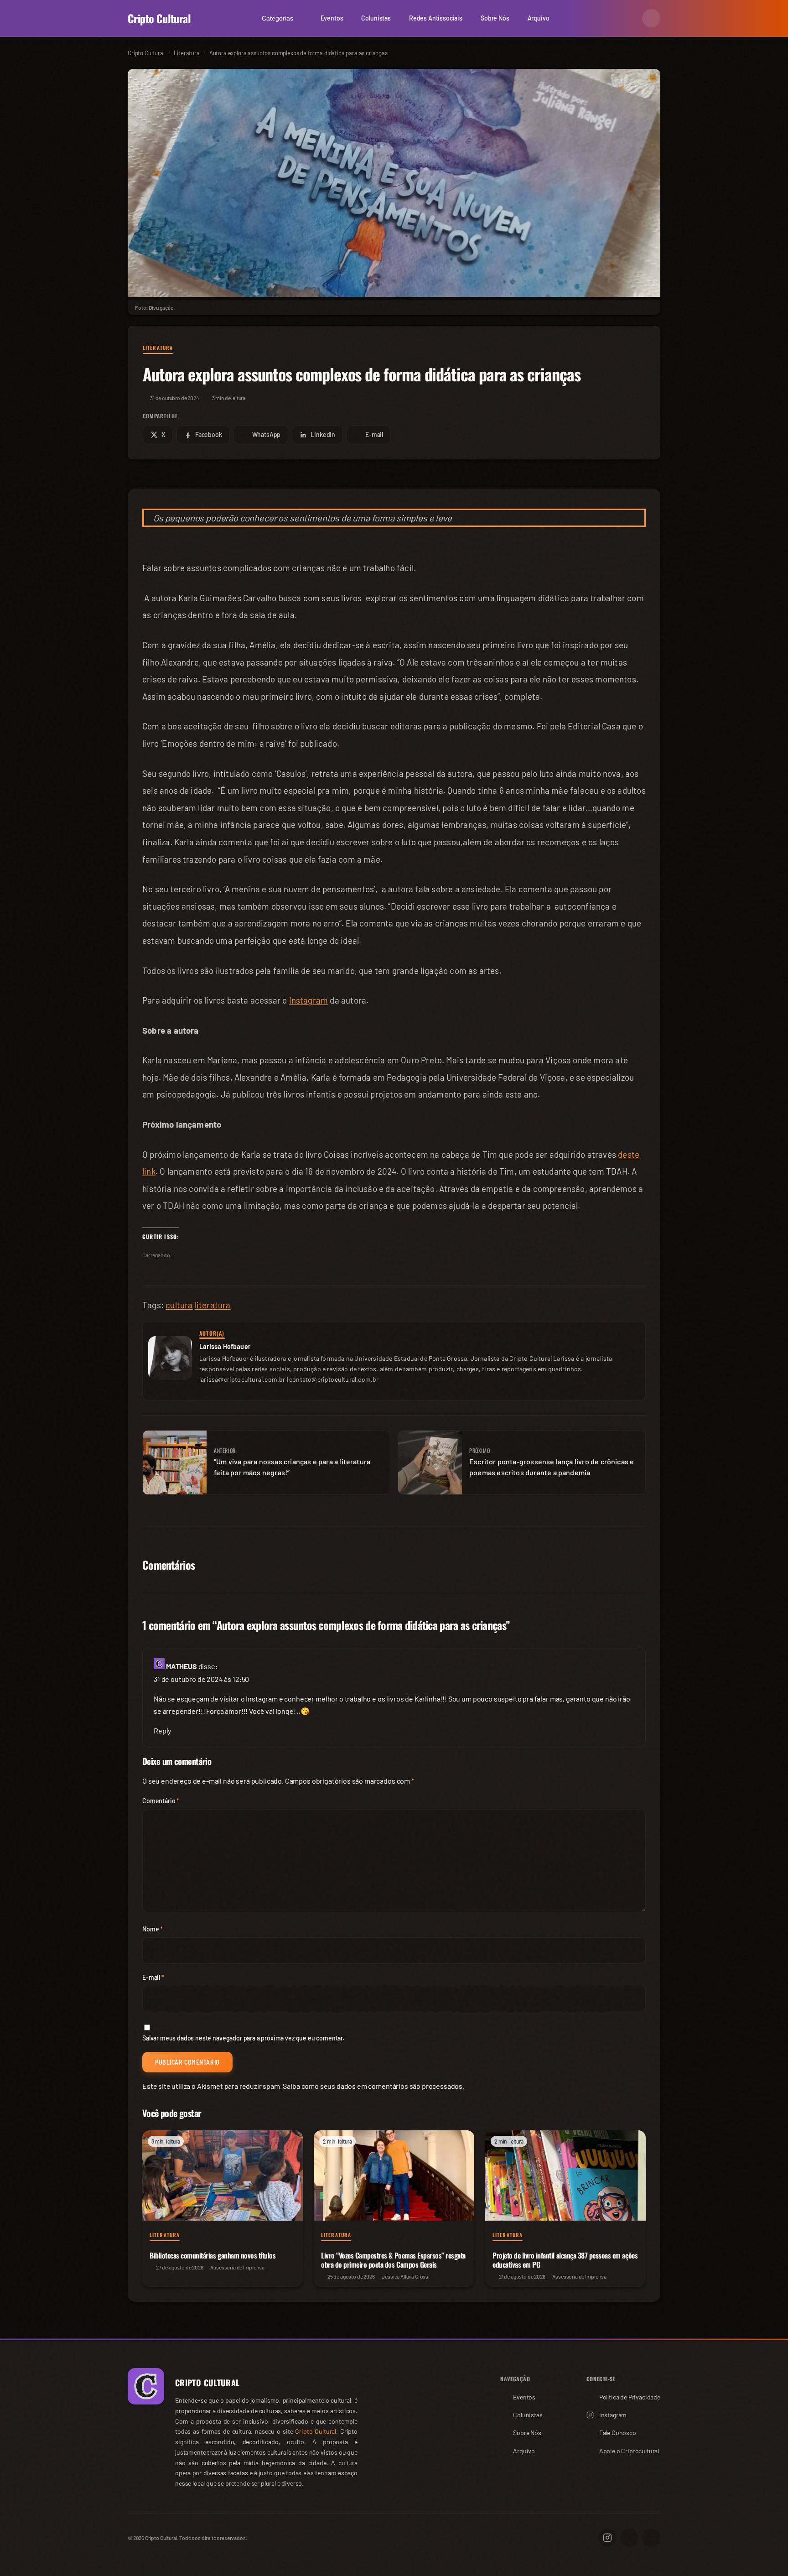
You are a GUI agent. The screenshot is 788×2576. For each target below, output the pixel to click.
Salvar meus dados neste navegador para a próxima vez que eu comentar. (243, 2038)
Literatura (158, 348)
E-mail (153, 1977)
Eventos (332, 18)
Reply (162, 1730)
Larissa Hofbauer (225, 1346)
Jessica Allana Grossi (406, 2276)
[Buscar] (629, 18)
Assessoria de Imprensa (237, 2267)
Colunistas (376, 18)
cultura (179, 1305)
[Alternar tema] (651, 18)
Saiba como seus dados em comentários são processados (373, 2086)
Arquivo (539, 18)
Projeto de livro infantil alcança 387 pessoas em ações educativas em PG (565, 2260)
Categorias (277, 18)
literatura (213, 1305)
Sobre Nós (495, 18)
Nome (153, 1929)
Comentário (161, 1801)
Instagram (309, 1000)
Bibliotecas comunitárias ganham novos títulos (213, 2255)
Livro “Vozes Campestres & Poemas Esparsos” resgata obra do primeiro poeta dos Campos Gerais (393, 2260)
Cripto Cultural (159, 18)
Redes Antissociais (436, 18)
